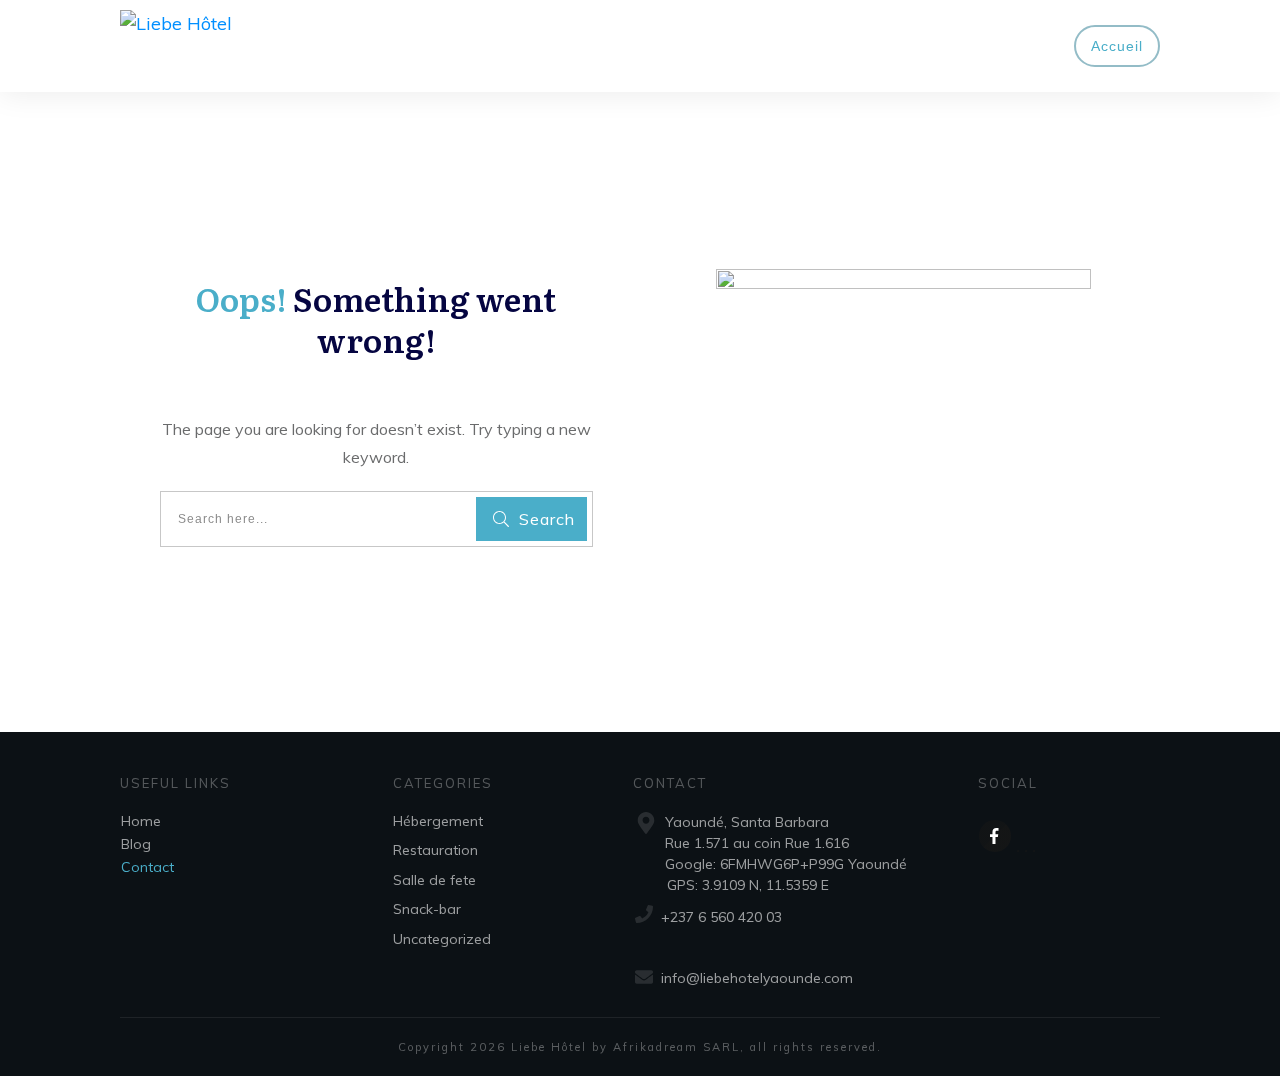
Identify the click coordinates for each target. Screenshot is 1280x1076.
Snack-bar (427, 909)
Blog (136, 844)
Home (141, 821)
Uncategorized (442, 939)
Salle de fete (434, 880)
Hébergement (438, 821)
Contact (147, 867)
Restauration (435, 850)
